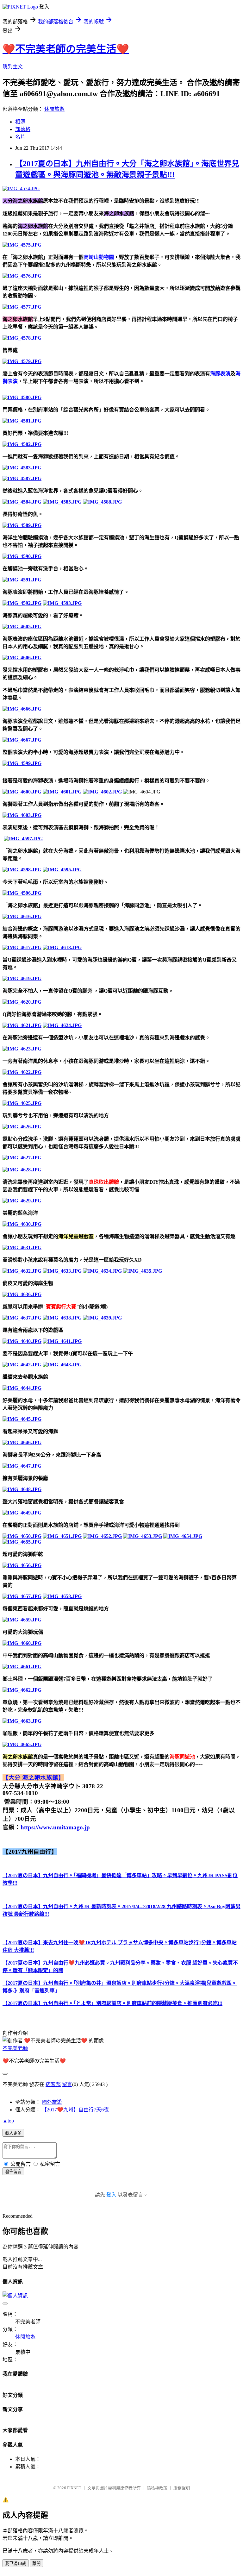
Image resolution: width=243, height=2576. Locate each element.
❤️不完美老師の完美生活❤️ (66, 49)
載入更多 (13, 2133)
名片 (20, 137)
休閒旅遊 (54, 109)
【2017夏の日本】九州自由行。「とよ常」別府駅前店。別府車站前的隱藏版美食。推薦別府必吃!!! (112, 2003)
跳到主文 (13, 67)
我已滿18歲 (16, 2563)
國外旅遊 (52, 2102)
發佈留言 (13, 2172)
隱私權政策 (157, 2488)
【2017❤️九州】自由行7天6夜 (75, 2110)
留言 (67, 2084)
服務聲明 (182, 2488)
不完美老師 (15, 2048)
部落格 (23, 129)
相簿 (20, 122)
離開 (36, 2563)
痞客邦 (53, 2084)
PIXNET (74, 2488)
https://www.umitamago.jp (55, 1827)
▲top (8, 2121)
